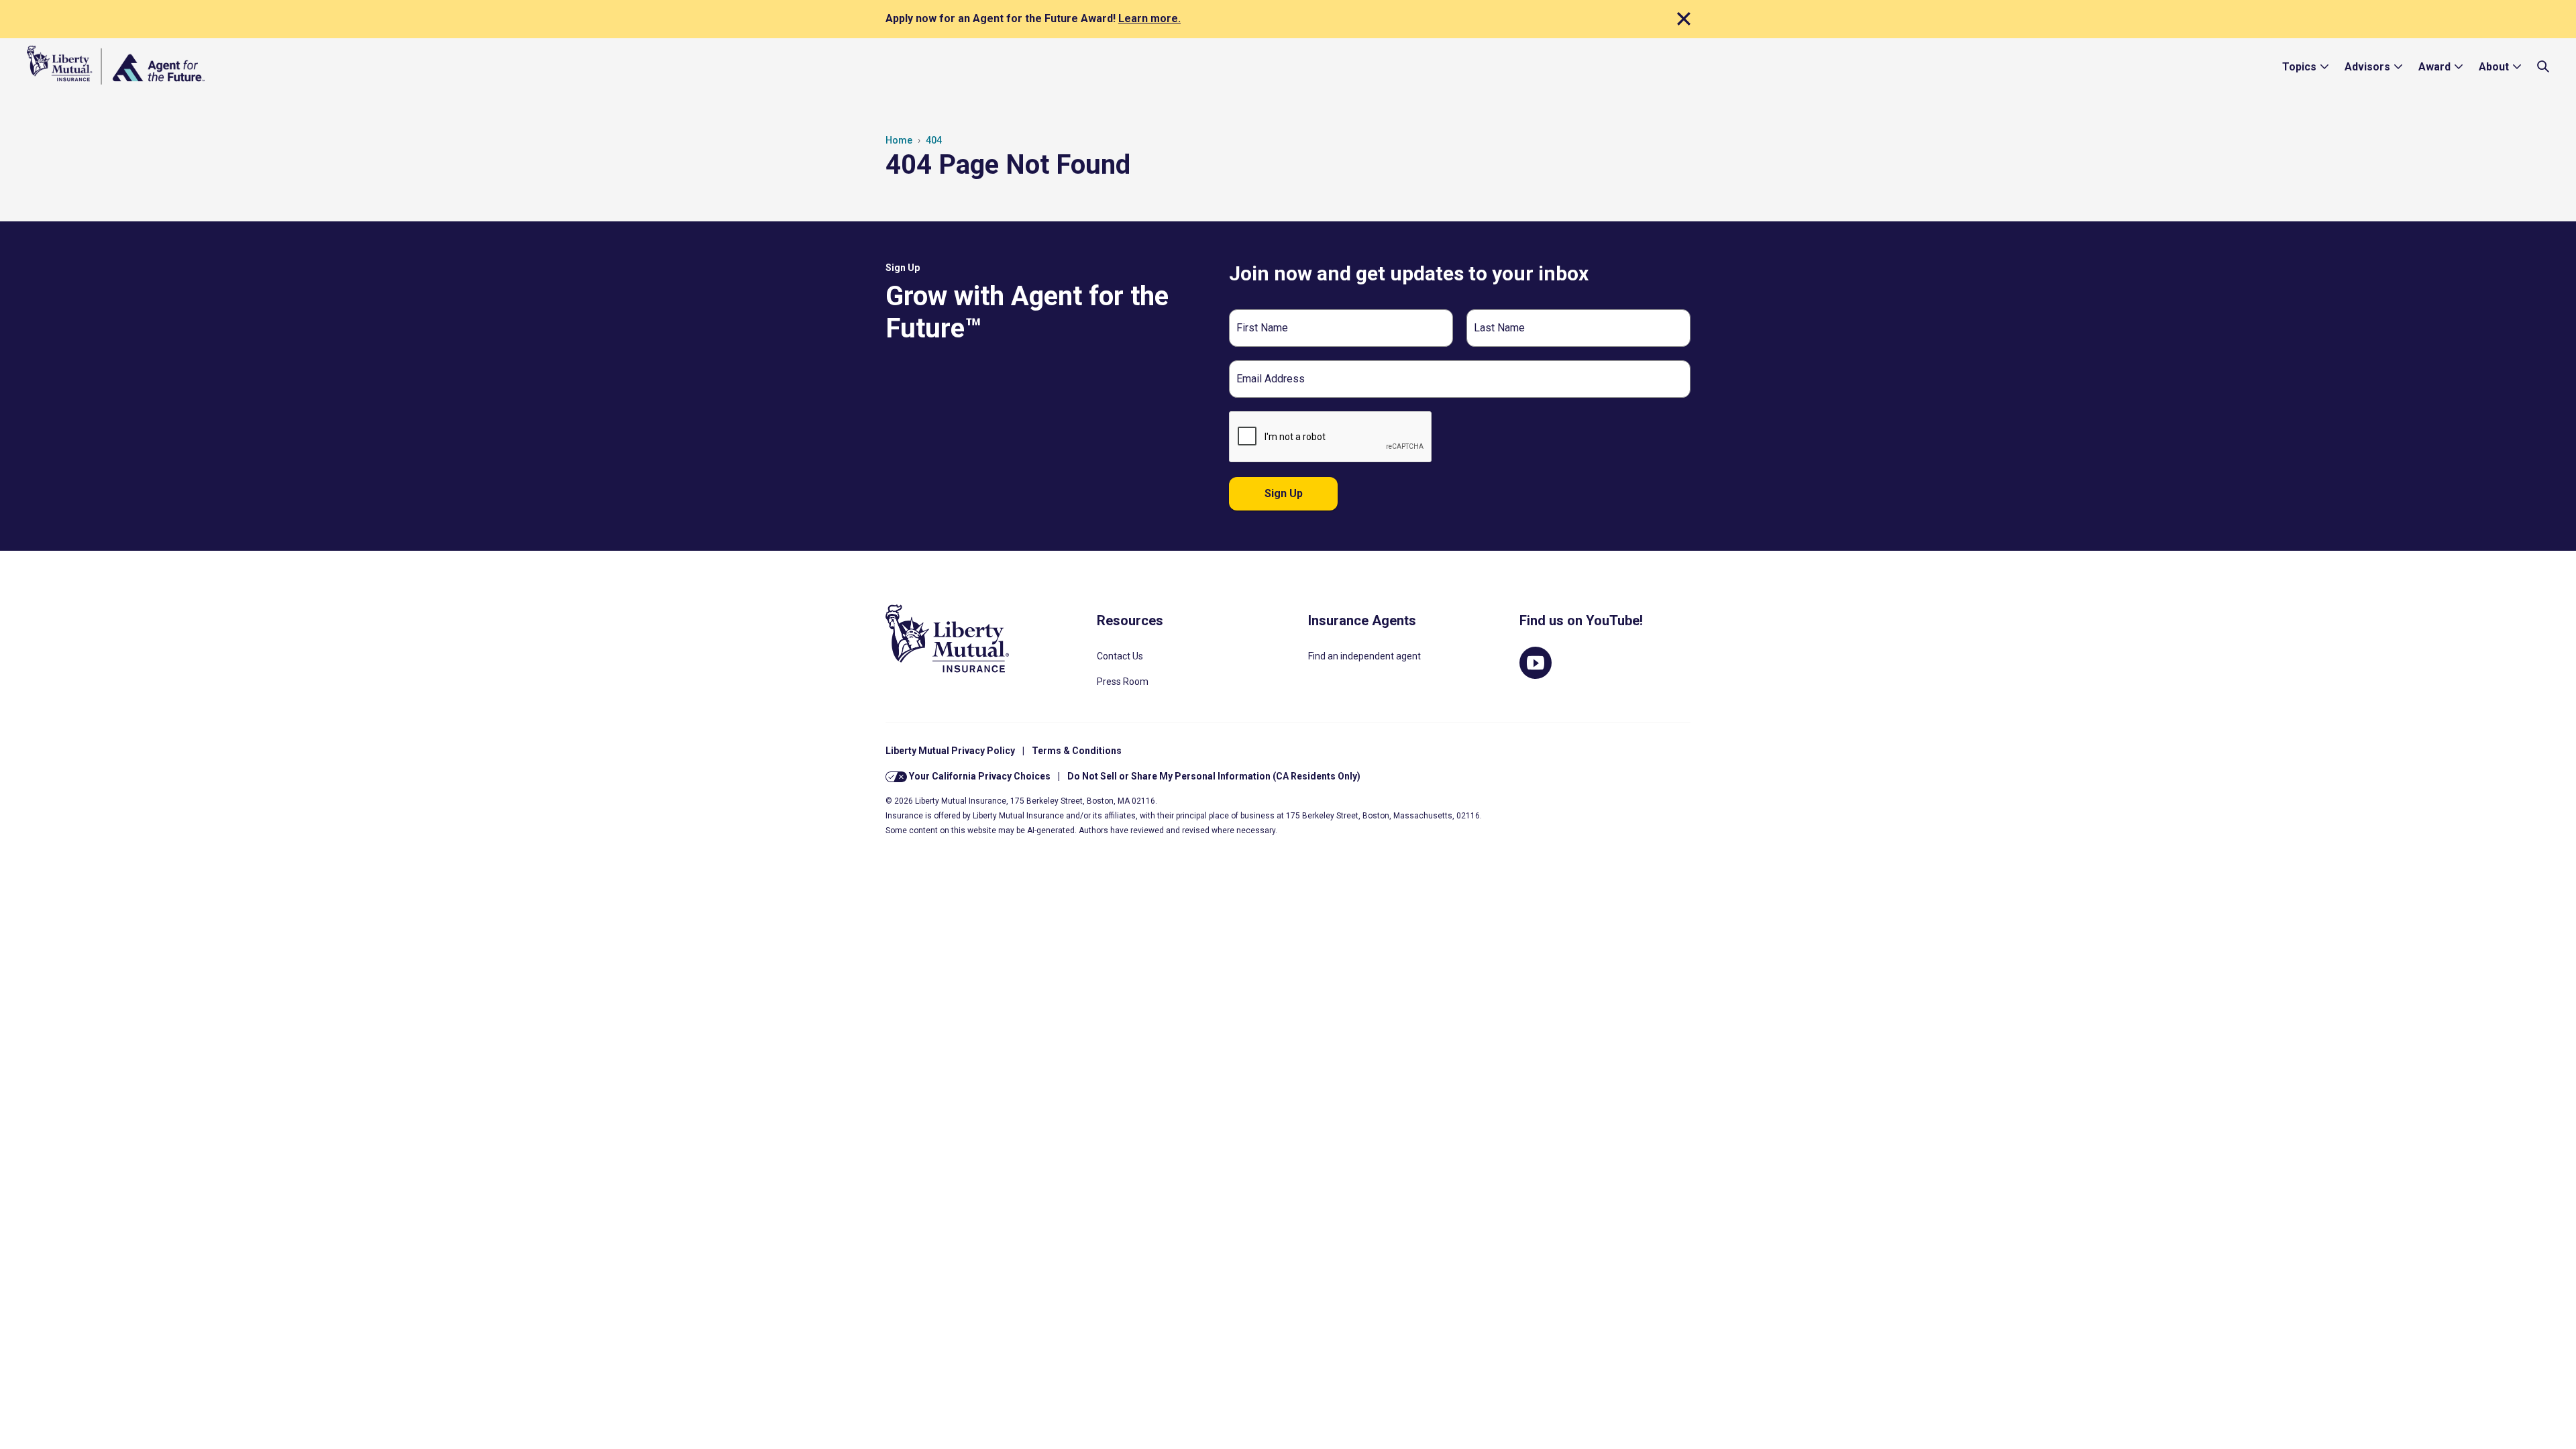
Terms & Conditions (1077, 751)
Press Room (1123, 682)
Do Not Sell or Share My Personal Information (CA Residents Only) (1214, 776)
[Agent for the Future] (116, 65)
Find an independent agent (1364, 656)
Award (2434, 67)
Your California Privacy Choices (979, 776)
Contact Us (1120, 656)
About (2494, 67)
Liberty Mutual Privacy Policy (950, 751)
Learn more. (1149, 18)
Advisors (2367, 67)
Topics (2299, 67)
